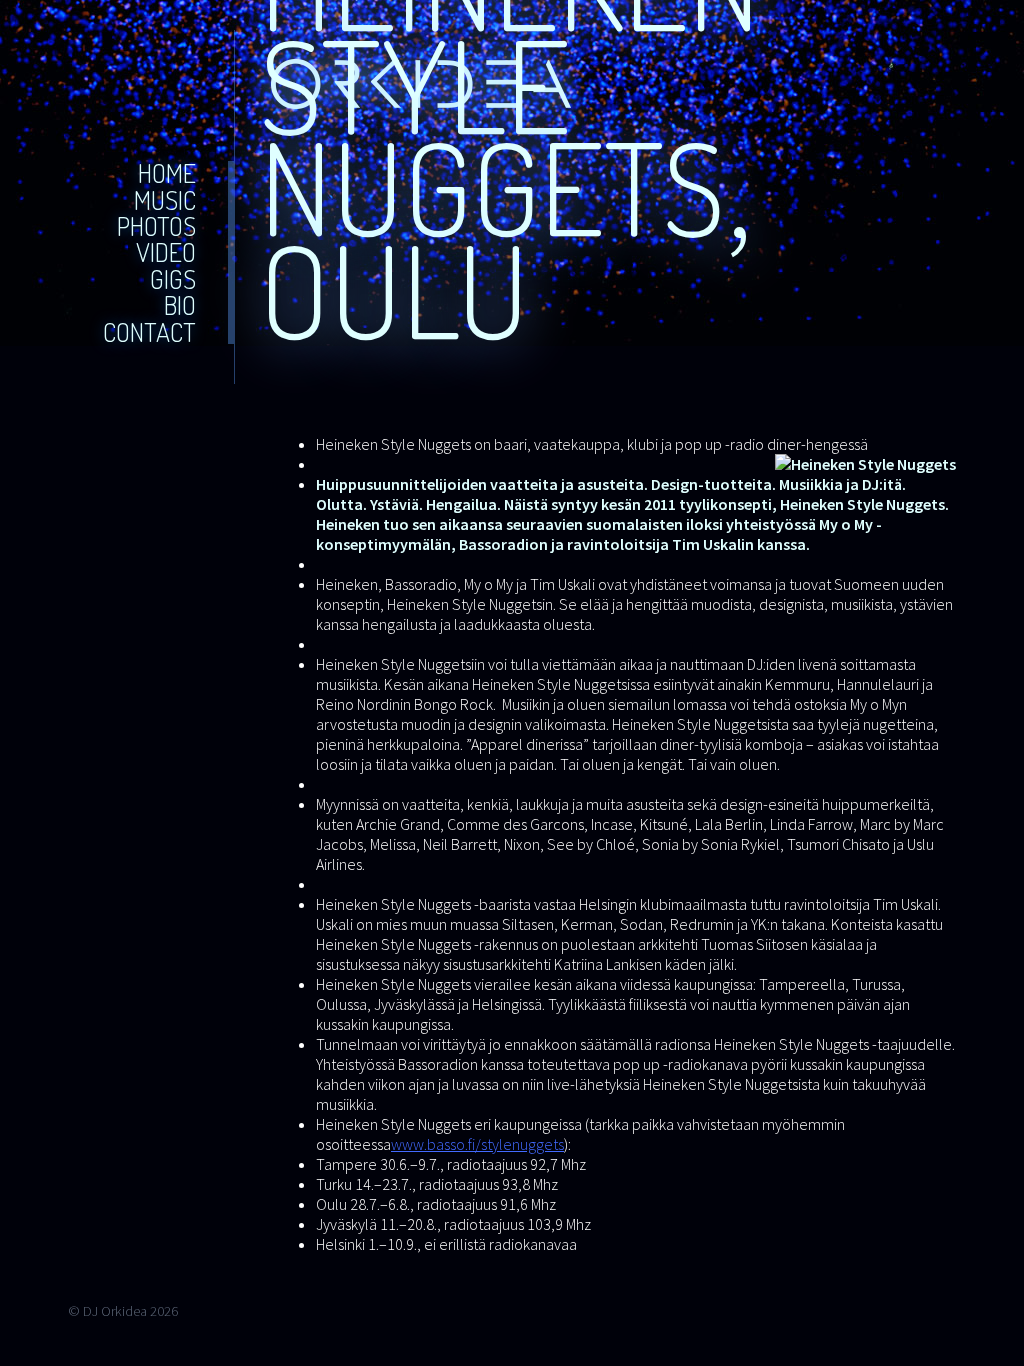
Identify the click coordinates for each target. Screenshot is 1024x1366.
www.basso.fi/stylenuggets (477, 1144)
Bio (180, 305)
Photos (156, 226)
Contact (149, 332)
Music (165, 200)
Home (167, 173)
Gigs (173, 279)
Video (166, 252)
